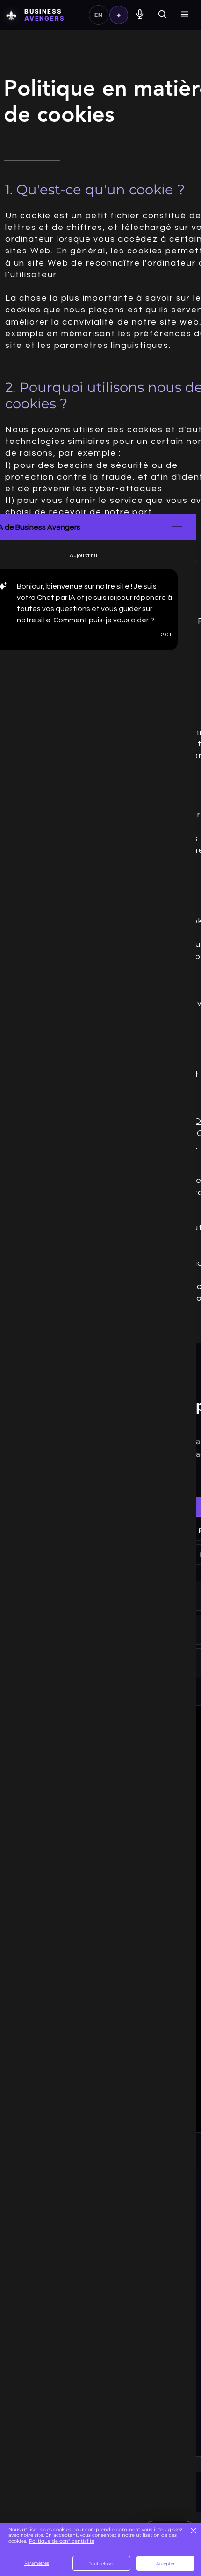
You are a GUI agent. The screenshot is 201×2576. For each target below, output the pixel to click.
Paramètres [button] (36, 2563)
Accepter (165, 2564)
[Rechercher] (162, 15)
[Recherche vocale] (140, 15)
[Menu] (185, 15)
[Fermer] (193, 2531)
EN (98, 15)
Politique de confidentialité (62, 2541)
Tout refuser (101, 2564)
